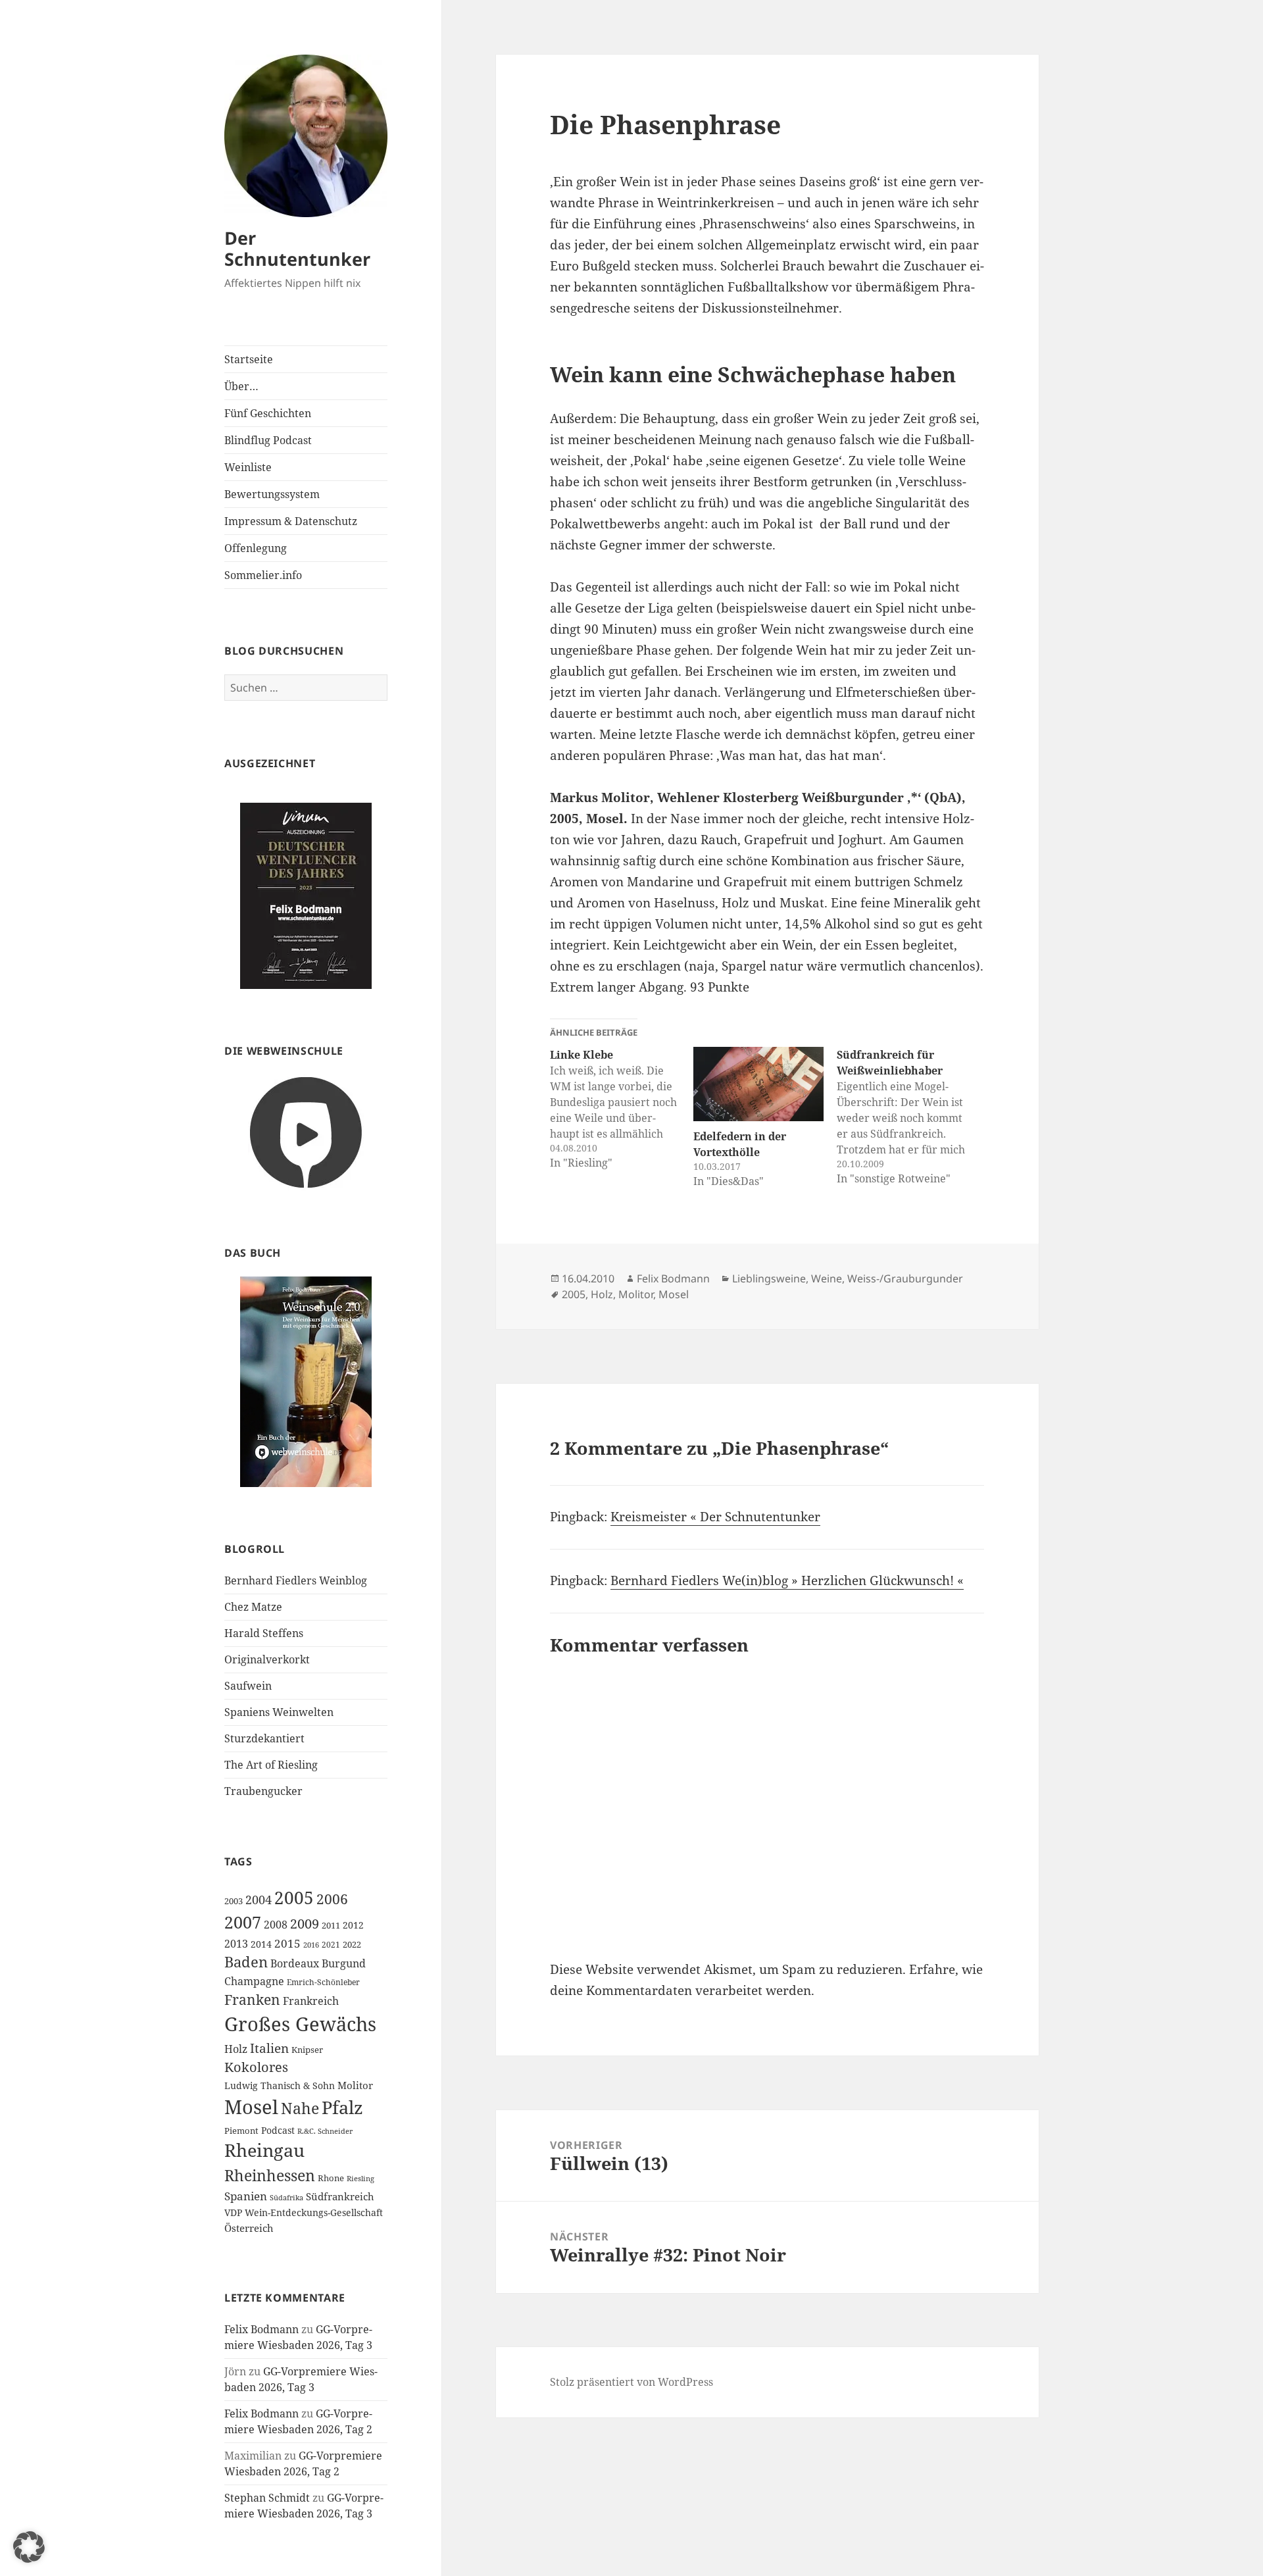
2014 (261, 1944)
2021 (331, 1945)
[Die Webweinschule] (306, 1131)
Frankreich (311, 2001)
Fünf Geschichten (268, 413)
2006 (332, 1899)
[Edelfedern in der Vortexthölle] (758, 1084)
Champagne (254, 1981)
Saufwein (248, 1686)
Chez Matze (253, 1607)
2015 (287, 1943)
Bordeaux (295, 1963)
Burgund (344, 1963)
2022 (352, 1944)
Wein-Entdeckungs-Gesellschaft (314, 2212)
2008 (276, 1925)
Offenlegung (256, 548)
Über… (241, 386)
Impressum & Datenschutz (291, 521)
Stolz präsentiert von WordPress (631, 2382)
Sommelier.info (263, 575)
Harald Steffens (264, 1633)
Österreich (249, 2228)
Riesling (360, 2178)
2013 (236, 1944)
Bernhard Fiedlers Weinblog (296, 1580)
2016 (311, 1945)
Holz (236, 2049)
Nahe (300, 2109)
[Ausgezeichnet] (306, 895)
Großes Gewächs (300, 2024)
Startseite (249, 359)
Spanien (246, 2196)
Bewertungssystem (272, 494)
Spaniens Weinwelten (279, 1712)
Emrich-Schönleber (323, 1982)
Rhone (331, 2178)
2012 (353, 1925)
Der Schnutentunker (297, 248)
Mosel (251, 2107)
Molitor (355, 2085)
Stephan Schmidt (267, 2498)
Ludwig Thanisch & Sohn (280, 2085)
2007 (243, 1922)
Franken (252, 1999)
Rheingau (264, 2150)
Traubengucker (263, 1791)
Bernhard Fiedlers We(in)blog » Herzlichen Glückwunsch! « (787, 1580)
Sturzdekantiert (264, 1738)
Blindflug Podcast (268, 440)
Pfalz (342, 2107)
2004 (259, 1900)
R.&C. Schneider (325, 2131)
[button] (29, 2547)
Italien (269, 2048)
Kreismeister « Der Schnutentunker (715, 1517)
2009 (305, 1923)
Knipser (307, 2050)
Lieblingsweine (769, 1278)
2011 (331, 1925)
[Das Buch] (306, 1381)
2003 (234, 1901)
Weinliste (248, 467)
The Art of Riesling (271, 1765)
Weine (827, 1278)
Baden (246, 1962)
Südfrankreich (340, 2196)
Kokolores (256, 2067)
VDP (233, 2212)
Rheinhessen (270, 2175)
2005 (294, 1898)
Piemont (241, 2131)
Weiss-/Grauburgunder (905, 1278)
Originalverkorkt (267, 1659)
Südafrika (286, 2198)
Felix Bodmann (261, 2329)
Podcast (278, 2130)
